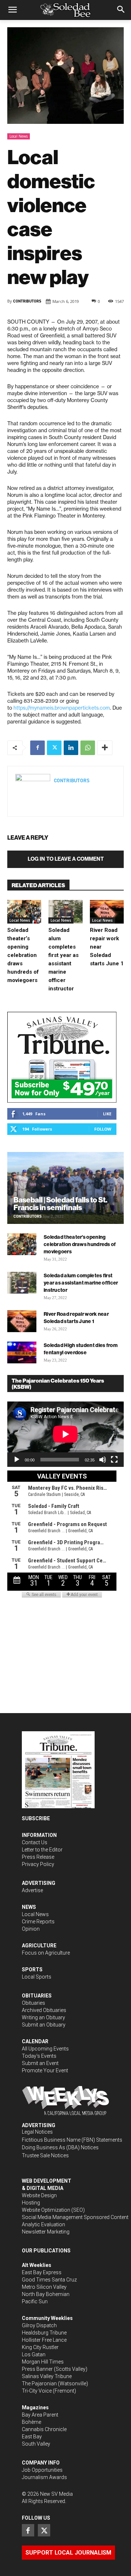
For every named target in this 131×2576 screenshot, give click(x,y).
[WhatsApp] (88, 748)
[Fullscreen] (114, 1460)
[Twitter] (54, 748)
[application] (65, 1434)
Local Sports (37, 1977)
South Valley (36, 2444)
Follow (103, 1129)
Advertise (32, 1890)
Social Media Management (52, 2217)
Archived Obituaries (44, 2010)
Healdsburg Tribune (44, 2333)
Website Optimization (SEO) (53, 2210)
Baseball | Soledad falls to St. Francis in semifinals (60, 1204)
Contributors (27, 301)
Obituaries (33, 2003)
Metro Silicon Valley (44, 2287)
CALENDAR (35, 2041)
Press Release (38, 1857)
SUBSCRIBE (36, 1818)
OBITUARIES (37, 1996)
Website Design (39, 2195)
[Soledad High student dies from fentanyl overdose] (22, 1352)
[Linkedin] (71, 748)
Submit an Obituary (44, 2025)
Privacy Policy (38, 1864)
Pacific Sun (35, 2301)
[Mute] (103, 1460)
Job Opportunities (42, 2470)
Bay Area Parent (40, 2415)
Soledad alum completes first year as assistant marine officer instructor (81, 1283)
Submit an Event (40, 2063)
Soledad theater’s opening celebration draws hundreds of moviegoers (23, 955)
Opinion (31, 1929)
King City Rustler (40, 2347)
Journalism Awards (44, 2477)
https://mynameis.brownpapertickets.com (62, 708)
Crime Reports (38, 1922)
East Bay (32, 2437)
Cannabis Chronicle (44, 2429)
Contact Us (35, 1842)
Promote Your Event (45, 2070)
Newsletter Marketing (46, 2232)
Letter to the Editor (42, 1850)
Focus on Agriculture (46, 1953)
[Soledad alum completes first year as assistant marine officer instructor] (65, 912)
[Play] (17, 1460)
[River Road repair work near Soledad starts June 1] (107, 912)
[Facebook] (37, 748)
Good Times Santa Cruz (49, 2280)
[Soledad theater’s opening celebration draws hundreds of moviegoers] (24, 912)
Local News (19, 136)
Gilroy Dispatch (39, 2325)
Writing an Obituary (43, 2017)
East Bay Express (42, 2272)
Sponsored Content (106, 2217)
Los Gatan (34, 2354)
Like (107, 1114)
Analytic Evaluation (43, 2224)
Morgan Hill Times (43, 2362)
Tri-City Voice (37, 2391)
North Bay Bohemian (46, 2294)
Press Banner (37, 2369)
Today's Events (39, 2056)
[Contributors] (33, 791)
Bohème (31, 2422)
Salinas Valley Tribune (47, 2376)
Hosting (31, 2203)
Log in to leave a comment (66, 859)
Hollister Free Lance (44, 2340)
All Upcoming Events (45, 2049)
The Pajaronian (39, 2384)
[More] (105, 748)
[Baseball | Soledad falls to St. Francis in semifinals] (65, 1188)
